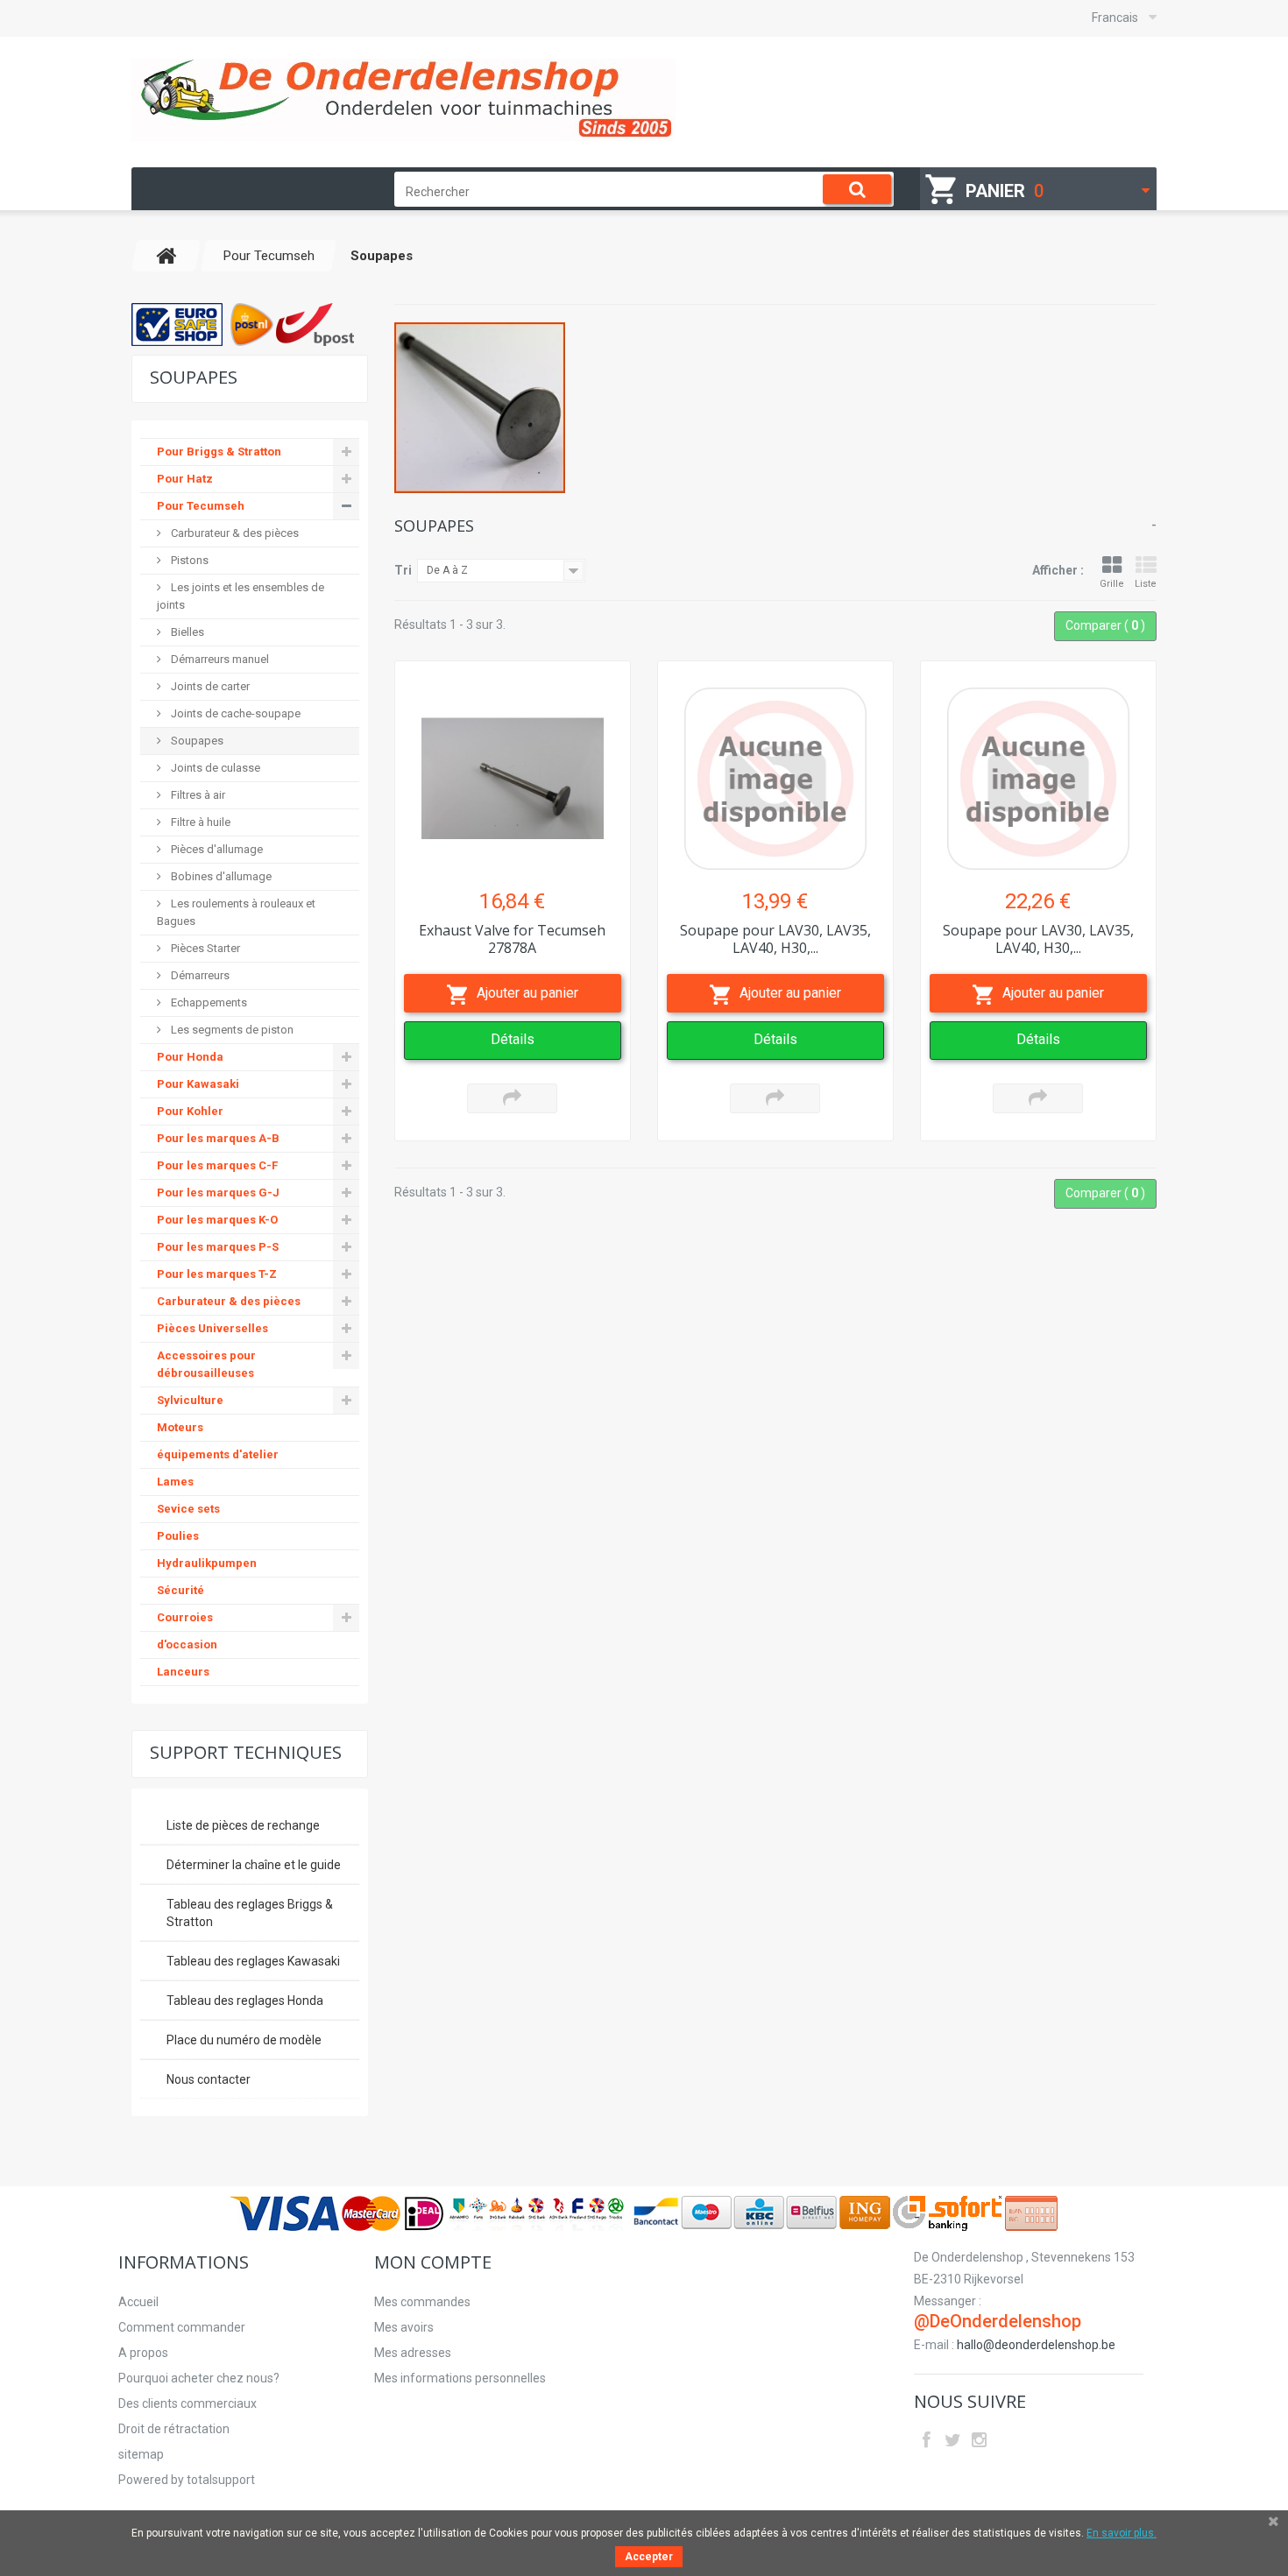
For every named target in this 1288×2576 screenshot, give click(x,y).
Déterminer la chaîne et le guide (254, 1865)
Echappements (208, 1002)
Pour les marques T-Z (217, 1274)
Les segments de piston (231, 1030)
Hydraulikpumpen (207, 1563)
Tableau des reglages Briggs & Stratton (250, 1913)
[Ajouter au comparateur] (512, 1098)
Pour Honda (190, 1057)
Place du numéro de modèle (244, 2040)
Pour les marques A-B (218, 1138)
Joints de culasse (214, 768)
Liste (1146, 584)
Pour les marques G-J (218, 1193)
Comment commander (182, 2327)
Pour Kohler (190, 1111)
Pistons (188, 560)
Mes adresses (413, 2353)
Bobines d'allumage (220, 876)
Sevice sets (188, 1509)
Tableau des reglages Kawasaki (253, 1961)
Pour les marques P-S (218, 1247)
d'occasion (187, 1644)
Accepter (649, 2557)
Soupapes (196, 741)
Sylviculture (190, 1400)
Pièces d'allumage (216, 849)
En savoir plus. (1122, 2533)
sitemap (141, 2454)
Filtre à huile (199, 822)
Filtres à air (197, 795)
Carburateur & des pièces (234, 533)
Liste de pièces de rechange (243, 1825)
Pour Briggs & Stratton (219, 452)
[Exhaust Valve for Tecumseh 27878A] (513, 770)
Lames (175, 1482)
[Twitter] (953, 2438)
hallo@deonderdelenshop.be (1036, 2345)
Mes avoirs (404, 2327)
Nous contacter (209, 2079)
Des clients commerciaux (188, 2403)
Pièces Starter (204, 948)
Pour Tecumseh (201, 506)
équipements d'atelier (218, 1454)
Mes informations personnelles (460, 2378)
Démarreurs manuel (219, 659)
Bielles (186, 632)
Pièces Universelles (212, 1328)
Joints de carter (209, 686)
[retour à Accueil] (166, 256)
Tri (403, 570)
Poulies (178, 1536)
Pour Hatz (185, 479)
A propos (143, 2353)
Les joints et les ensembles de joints (241, 596)
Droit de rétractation (174, 2429)
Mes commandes (422, 2302)
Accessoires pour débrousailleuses (206, 1364)
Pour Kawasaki (198, 1084)
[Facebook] (927, 2438)
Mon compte (433, 2262)
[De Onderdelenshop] (403, 100)
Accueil (138, 2302)
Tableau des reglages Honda (245, 2001)
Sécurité (180, 1590)
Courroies (185, 1617)
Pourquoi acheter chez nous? (199, 2378)
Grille (1112, 584)
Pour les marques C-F (217, 1165)
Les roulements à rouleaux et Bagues (236, 912)
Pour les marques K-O (217, 1220)
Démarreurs (199, 975)
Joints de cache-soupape (234, 713)
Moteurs (180, 1427)
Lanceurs (183, 1672)
